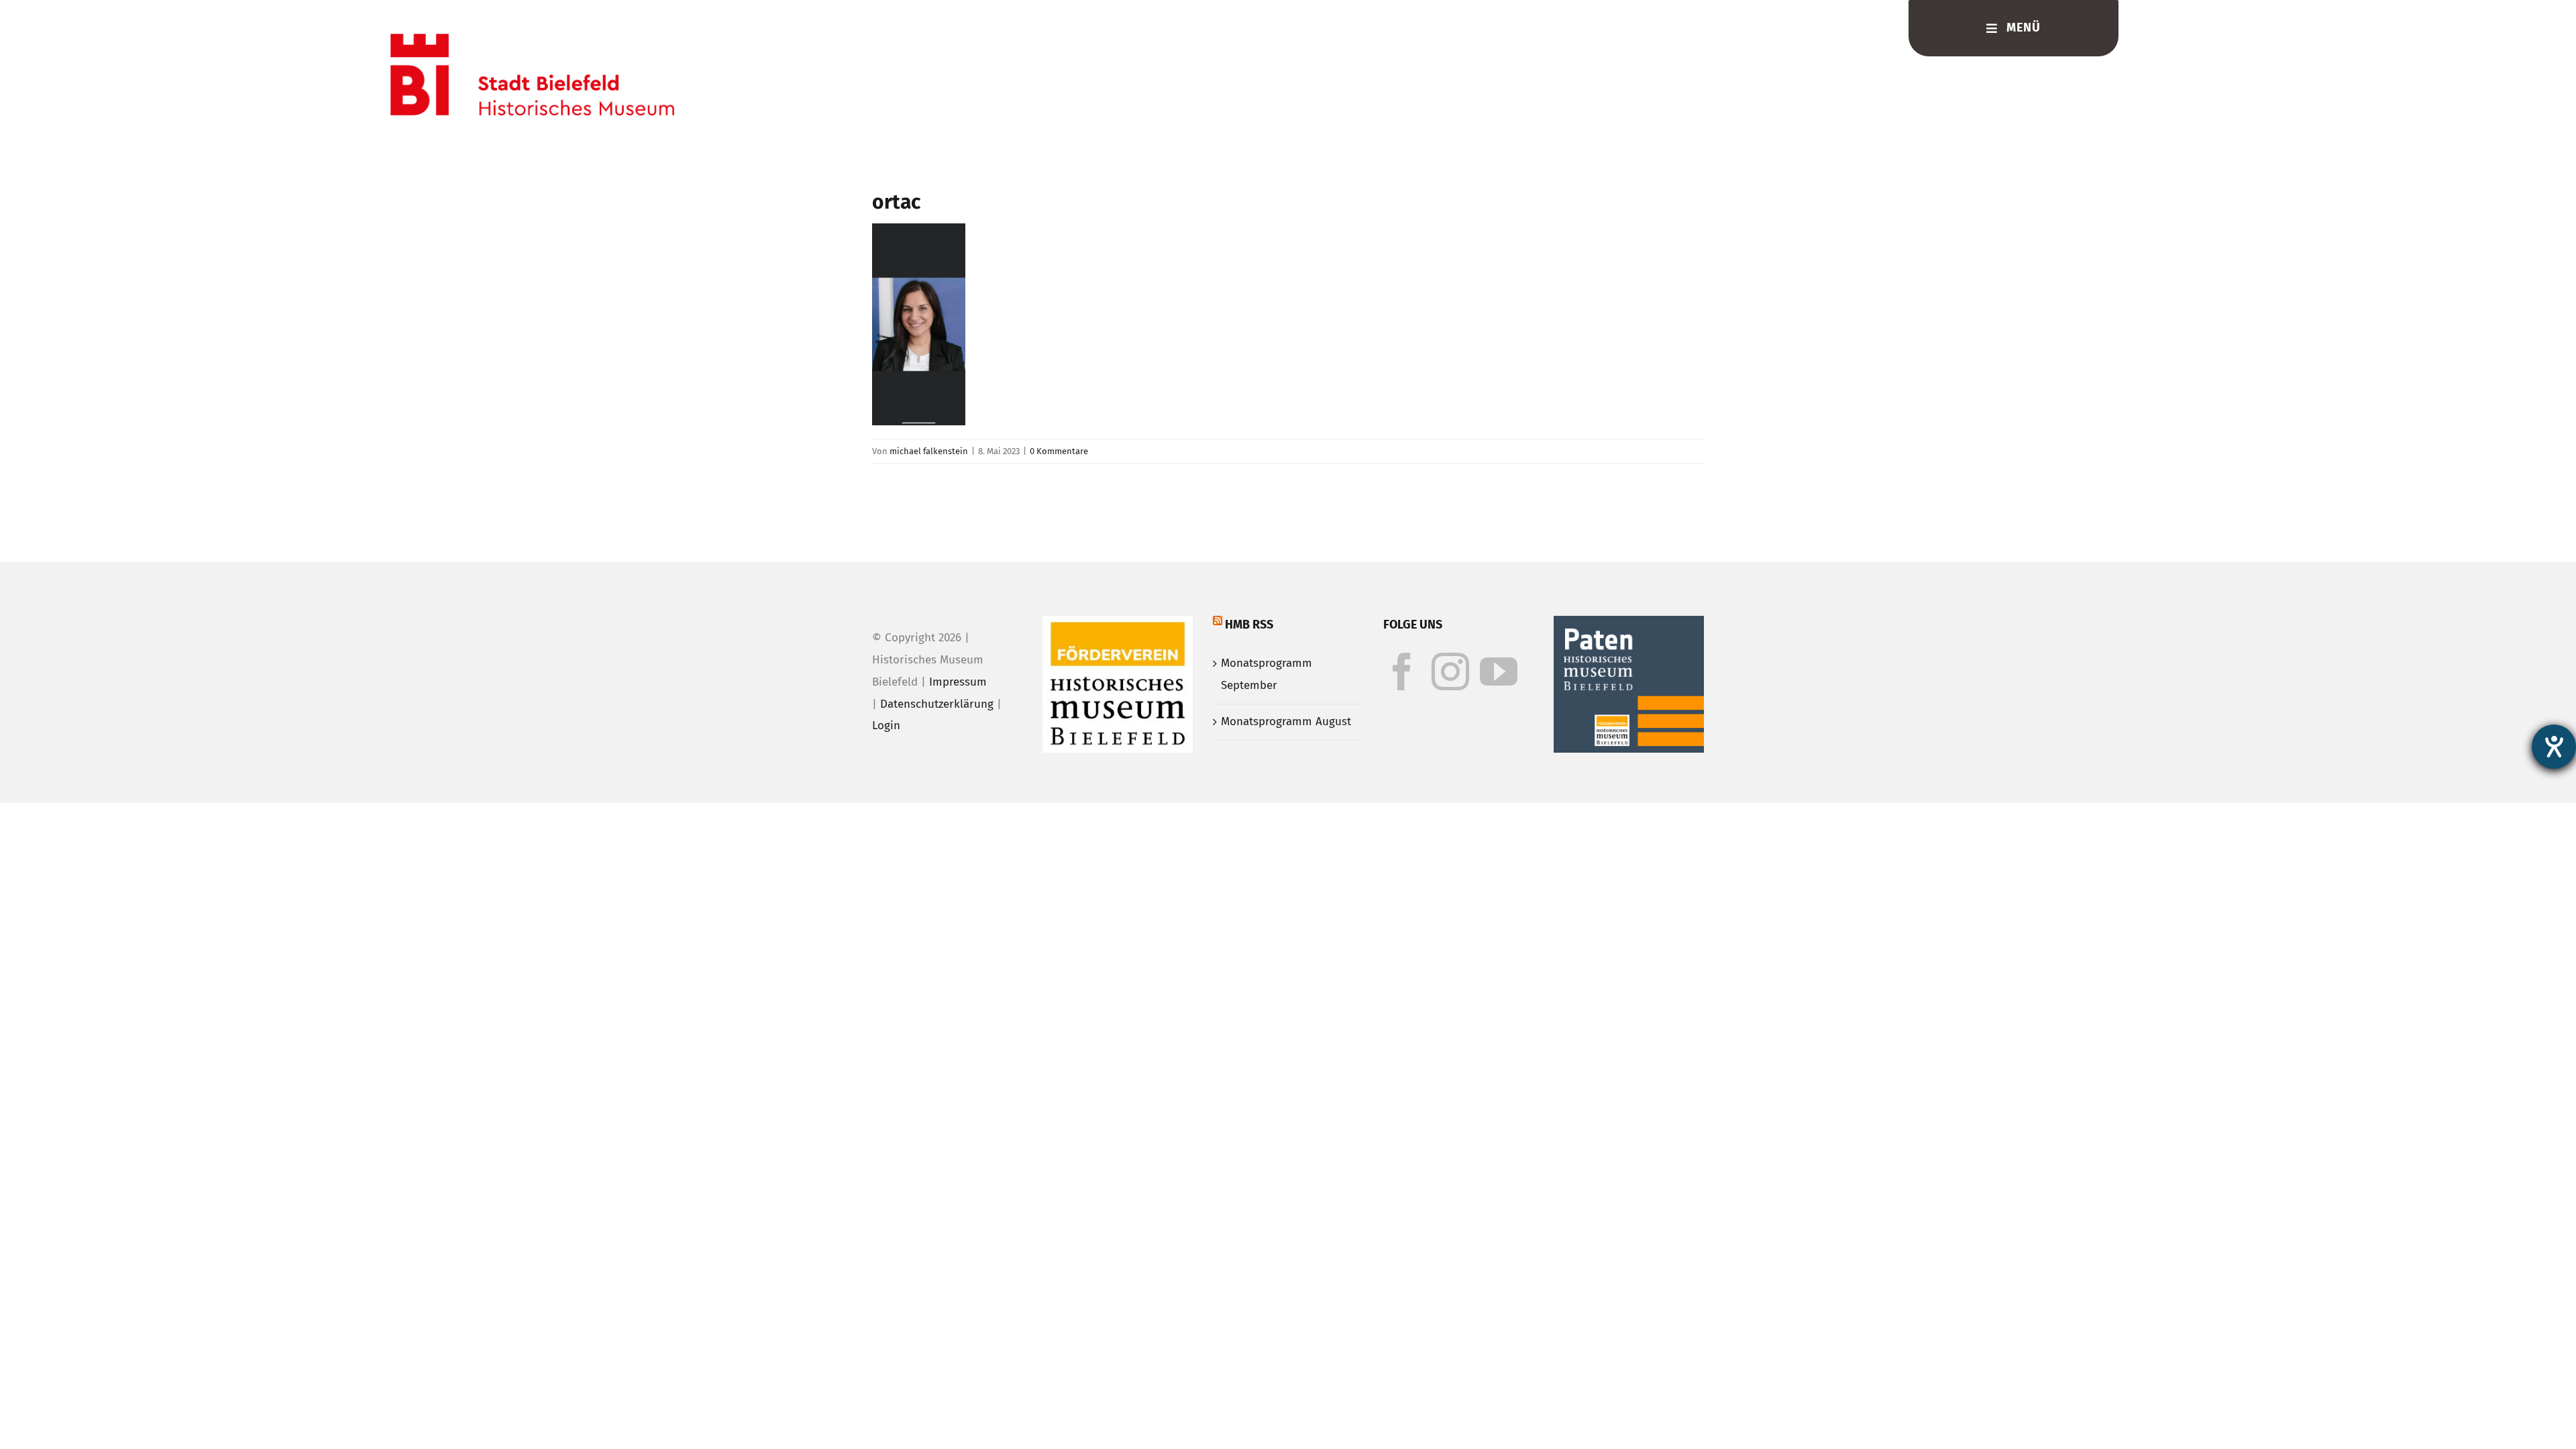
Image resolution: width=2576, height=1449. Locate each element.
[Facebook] (1402, 672)
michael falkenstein (929, 451)
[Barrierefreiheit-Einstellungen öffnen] (2554, 747)
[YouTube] (1499, 672)
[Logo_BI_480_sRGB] (532, 39)
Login (886, 726)
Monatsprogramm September (1267, 674)
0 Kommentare (1059, 451)
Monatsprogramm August (1286, 721)
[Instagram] (1450, 672)
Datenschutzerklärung (937, 704)
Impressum (958, 682)
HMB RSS (1249, 625)
